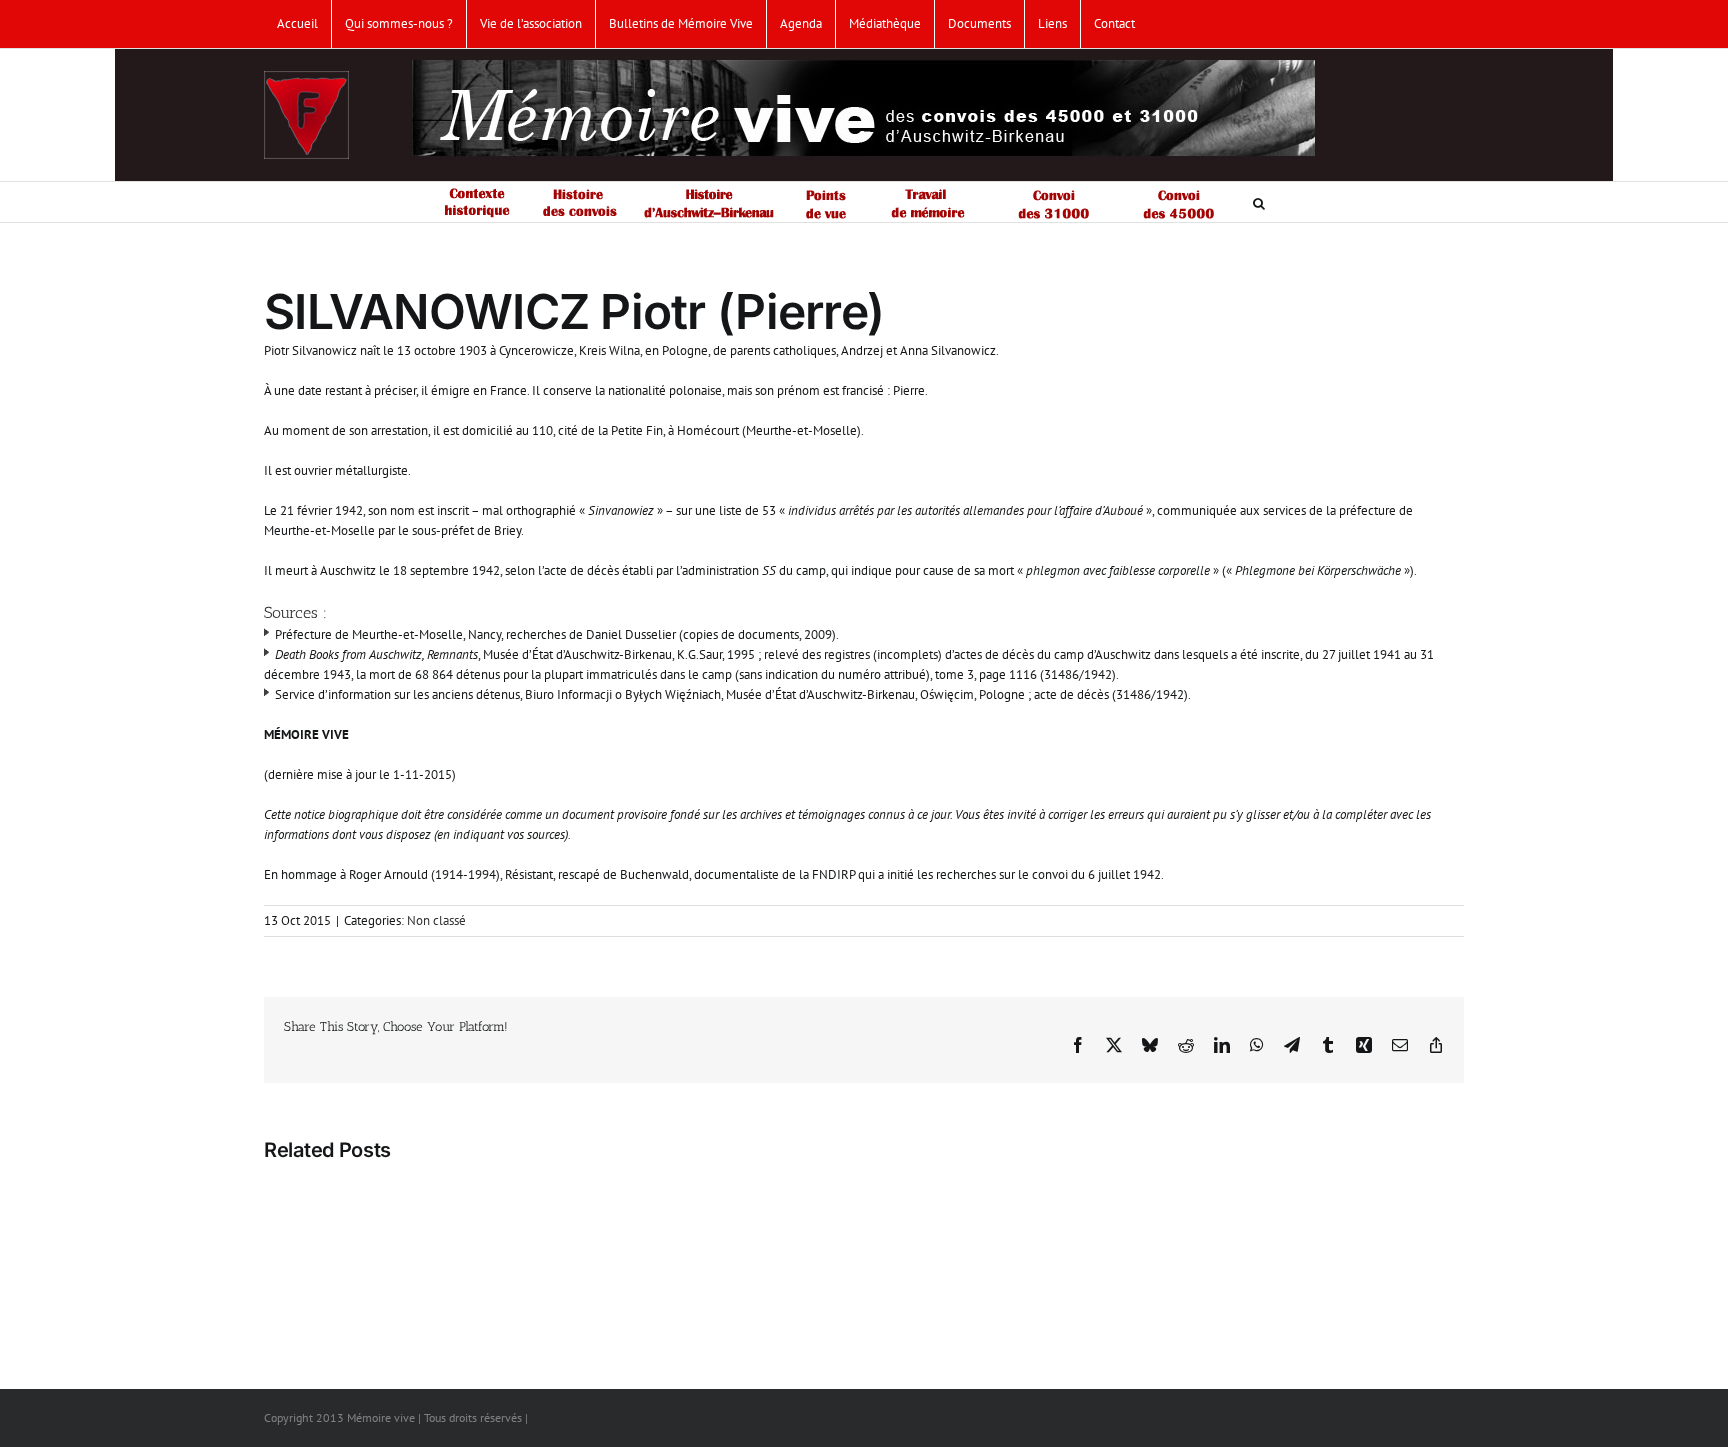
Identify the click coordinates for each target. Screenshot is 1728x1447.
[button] (1259, 202)
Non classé (436, 920)
